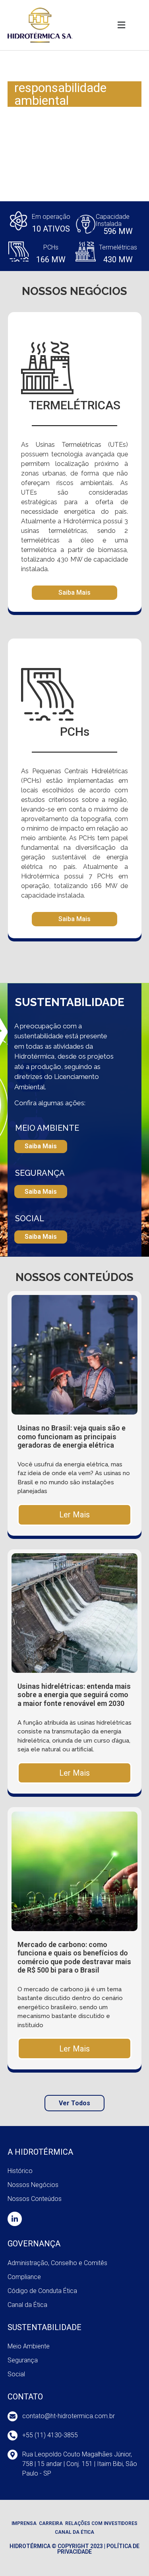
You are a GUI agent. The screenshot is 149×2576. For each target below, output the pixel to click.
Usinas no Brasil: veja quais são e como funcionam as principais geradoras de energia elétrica (72, 1436)
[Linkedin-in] (15, 2219)
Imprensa (24, 2523)
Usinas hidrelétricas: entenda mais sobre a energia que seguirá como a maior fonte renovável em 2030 (74, 1695)
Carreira (51, 2523)
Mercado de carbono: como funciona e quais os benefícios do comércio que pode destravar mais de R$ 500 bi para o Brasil (74, 1957)
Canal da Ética (74, 2532)
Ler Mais (74, 1515)
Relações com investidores (101, 2523)
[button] (121, 25)
